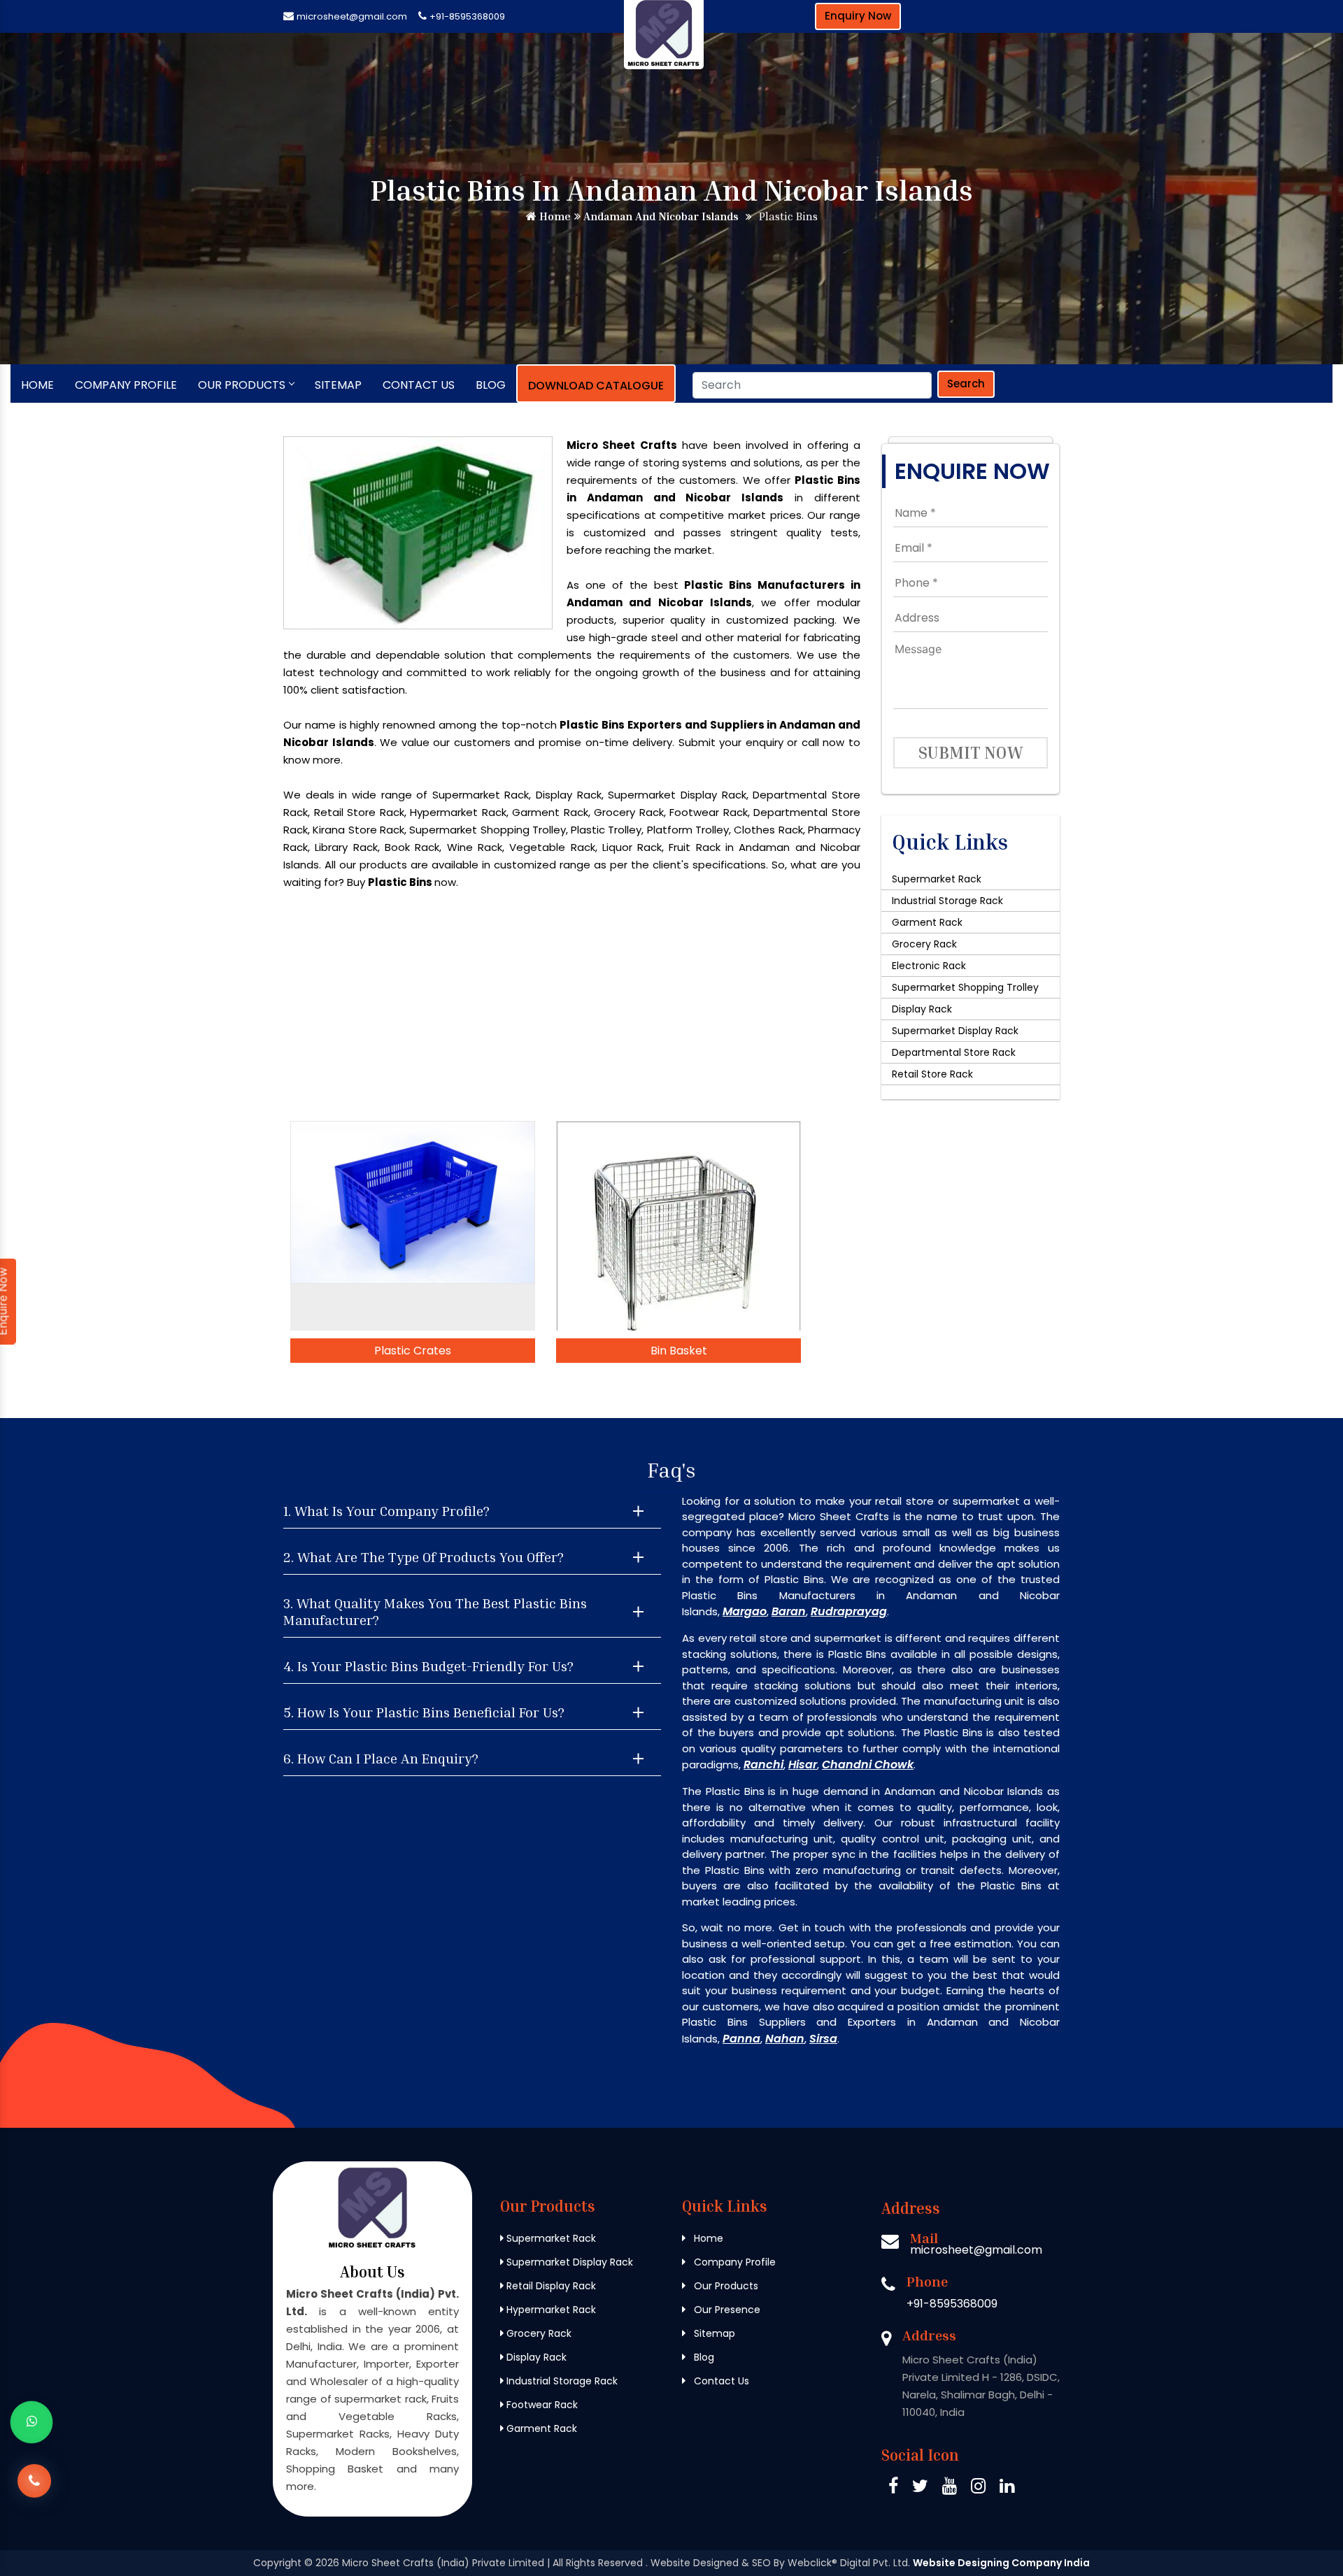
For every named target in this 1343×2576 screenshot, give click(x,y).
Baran (789, 1611)
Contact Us (419, 385)
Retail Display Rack (550, 2286)
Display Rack (922, 1009)
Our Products (242, 385)
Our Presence (726, 2310)
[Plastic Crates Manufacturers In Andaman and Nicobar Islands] (413, 1226)
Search (966, 384)
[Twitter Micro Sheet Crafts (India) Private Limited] (920, 2488)
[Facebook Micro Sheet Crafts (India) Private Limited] (893, 2488)
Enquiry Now (858, 16)
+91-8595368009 (467, 16)
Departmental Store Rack (954, 1052)
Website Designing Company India (1001, 2563)
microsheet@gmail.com (352, 16)
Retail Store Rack (932, 1074)
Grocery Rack (924, 944)
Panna (741, 2039)
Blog (491, 385)
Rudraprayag (849, 1611)
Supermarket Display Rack (955, 1031)
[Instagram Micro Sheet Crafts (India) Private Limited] (978, 2488)
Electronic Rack (929, 966)
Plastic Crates (413, 1351)
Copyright (277, 2563)
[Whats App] (31, 2422)
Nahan (785, 2039)
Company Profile (126, 385)
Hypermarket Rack (550, 2310)
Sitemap (338, 385)
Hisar (803, 1765)
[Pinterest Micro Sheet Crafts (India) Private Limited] (950, 2488)
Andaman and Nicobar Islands (660, 216)
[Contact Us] (34, 2481)
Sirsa (823, 2039)
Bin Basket (679, 1351)
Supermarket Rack (937, 879)
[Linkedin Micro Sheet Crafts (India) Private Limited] (1007, 2488)
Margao (745, 1611)
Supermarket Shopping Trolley (965, 987)
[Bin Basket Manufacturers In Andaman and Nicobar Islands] (678, 1226)
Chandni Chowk (868, 1765)
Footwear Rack (541, 2405)
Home (554, 216)
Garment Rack (927, 922)
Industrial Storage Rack (947, 901)
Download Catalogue (596, 386)
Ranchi (763, 1765)
